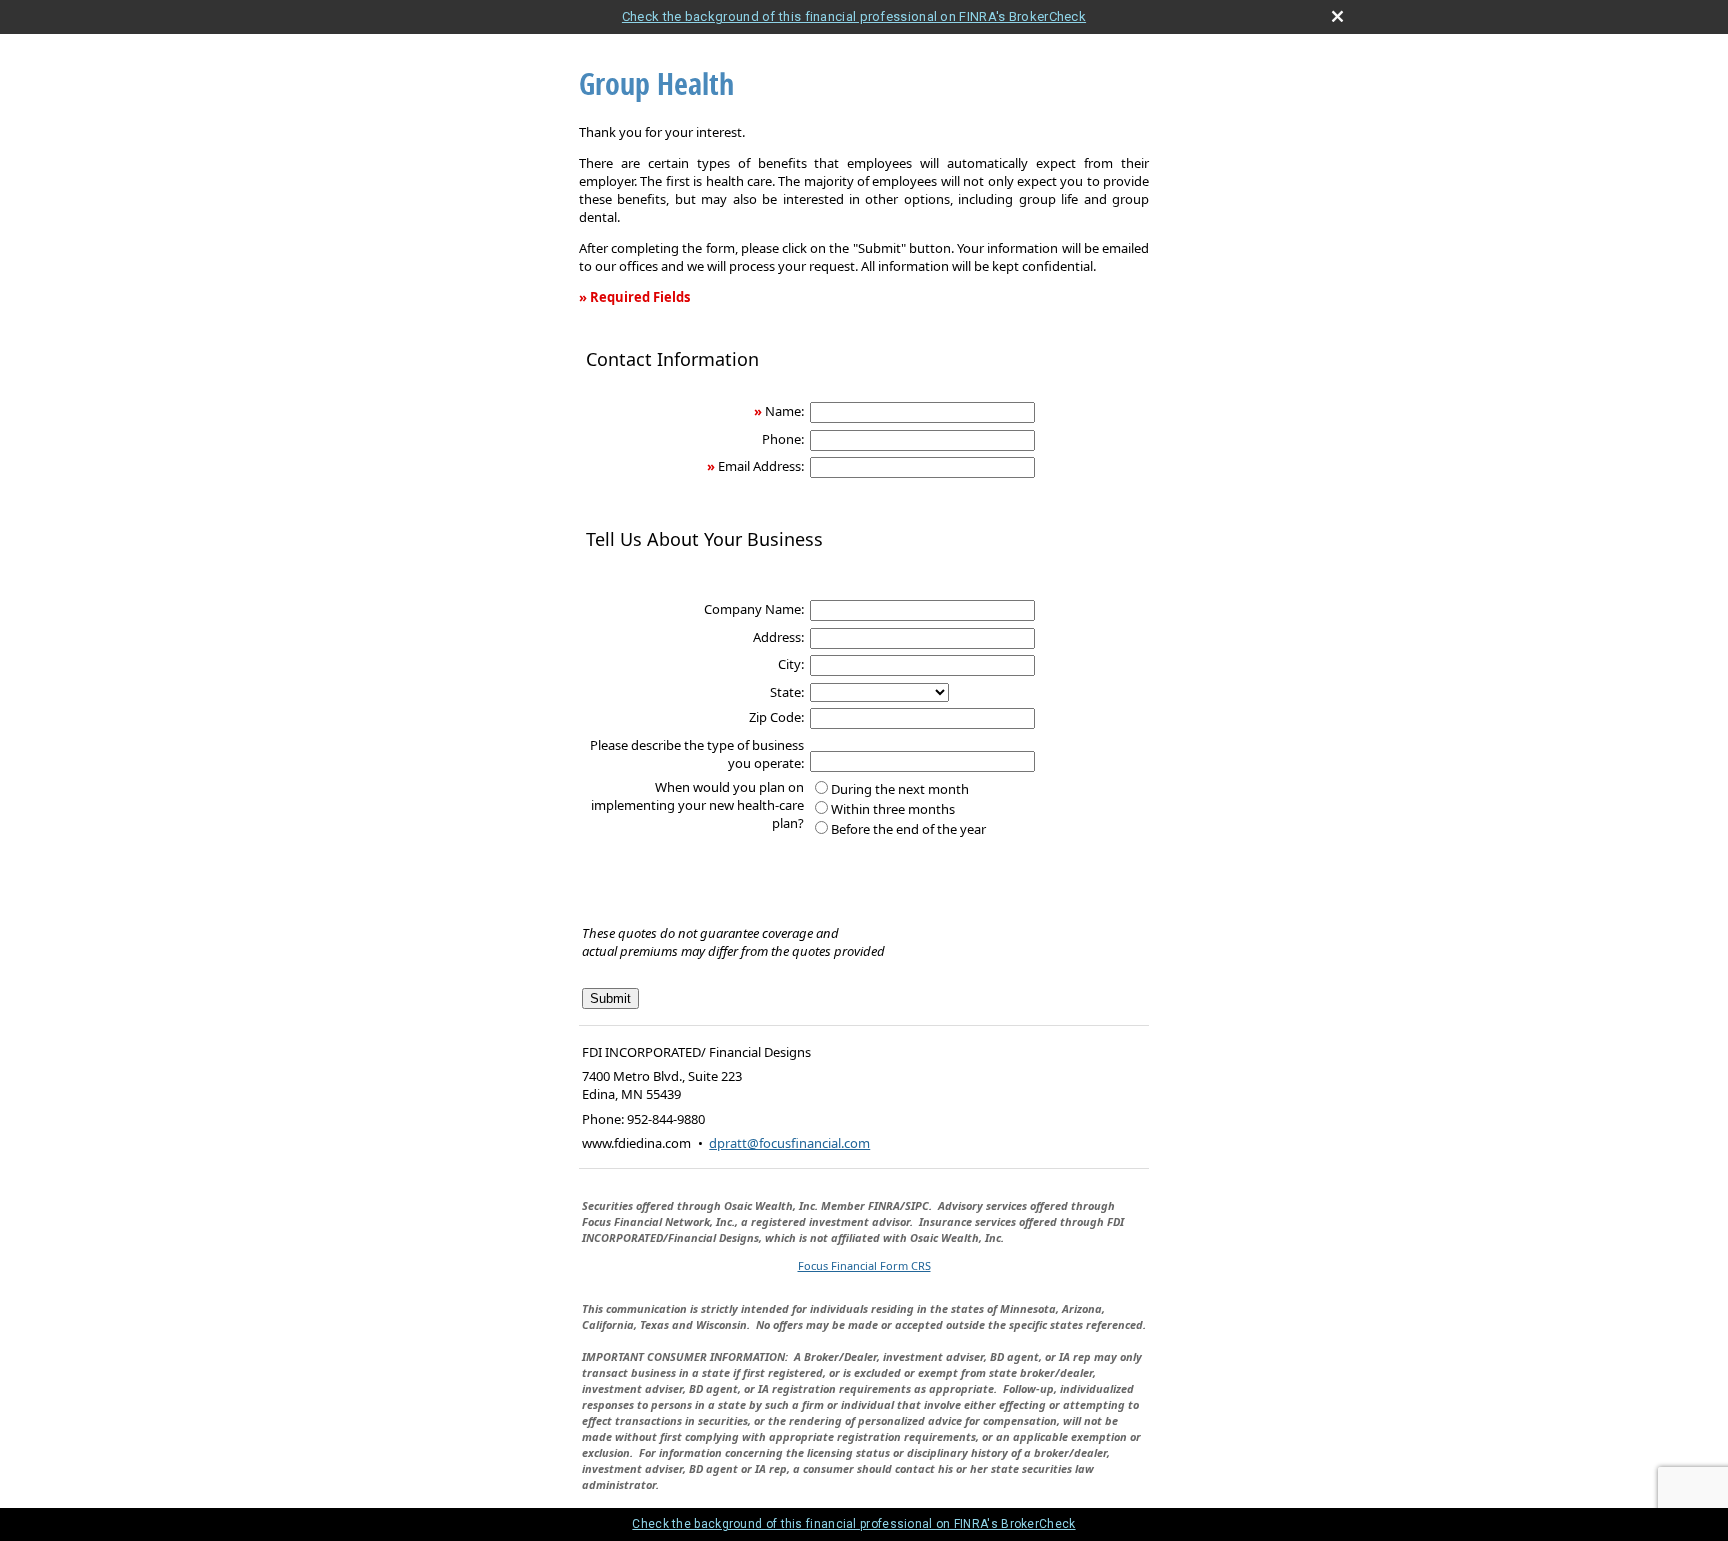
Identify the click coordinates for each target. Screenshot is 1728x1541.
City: (791, 664)
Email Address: (761, 466)
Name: (784, 411)
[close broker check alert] (1337, 16)
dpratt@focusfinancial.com (789, 1143)
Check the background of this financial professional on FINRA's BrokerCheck (854, 16)
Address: (778, 637)
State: (787, 692)
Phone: (783, 439)
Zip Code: (776, 717)
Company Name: (754, 609)
